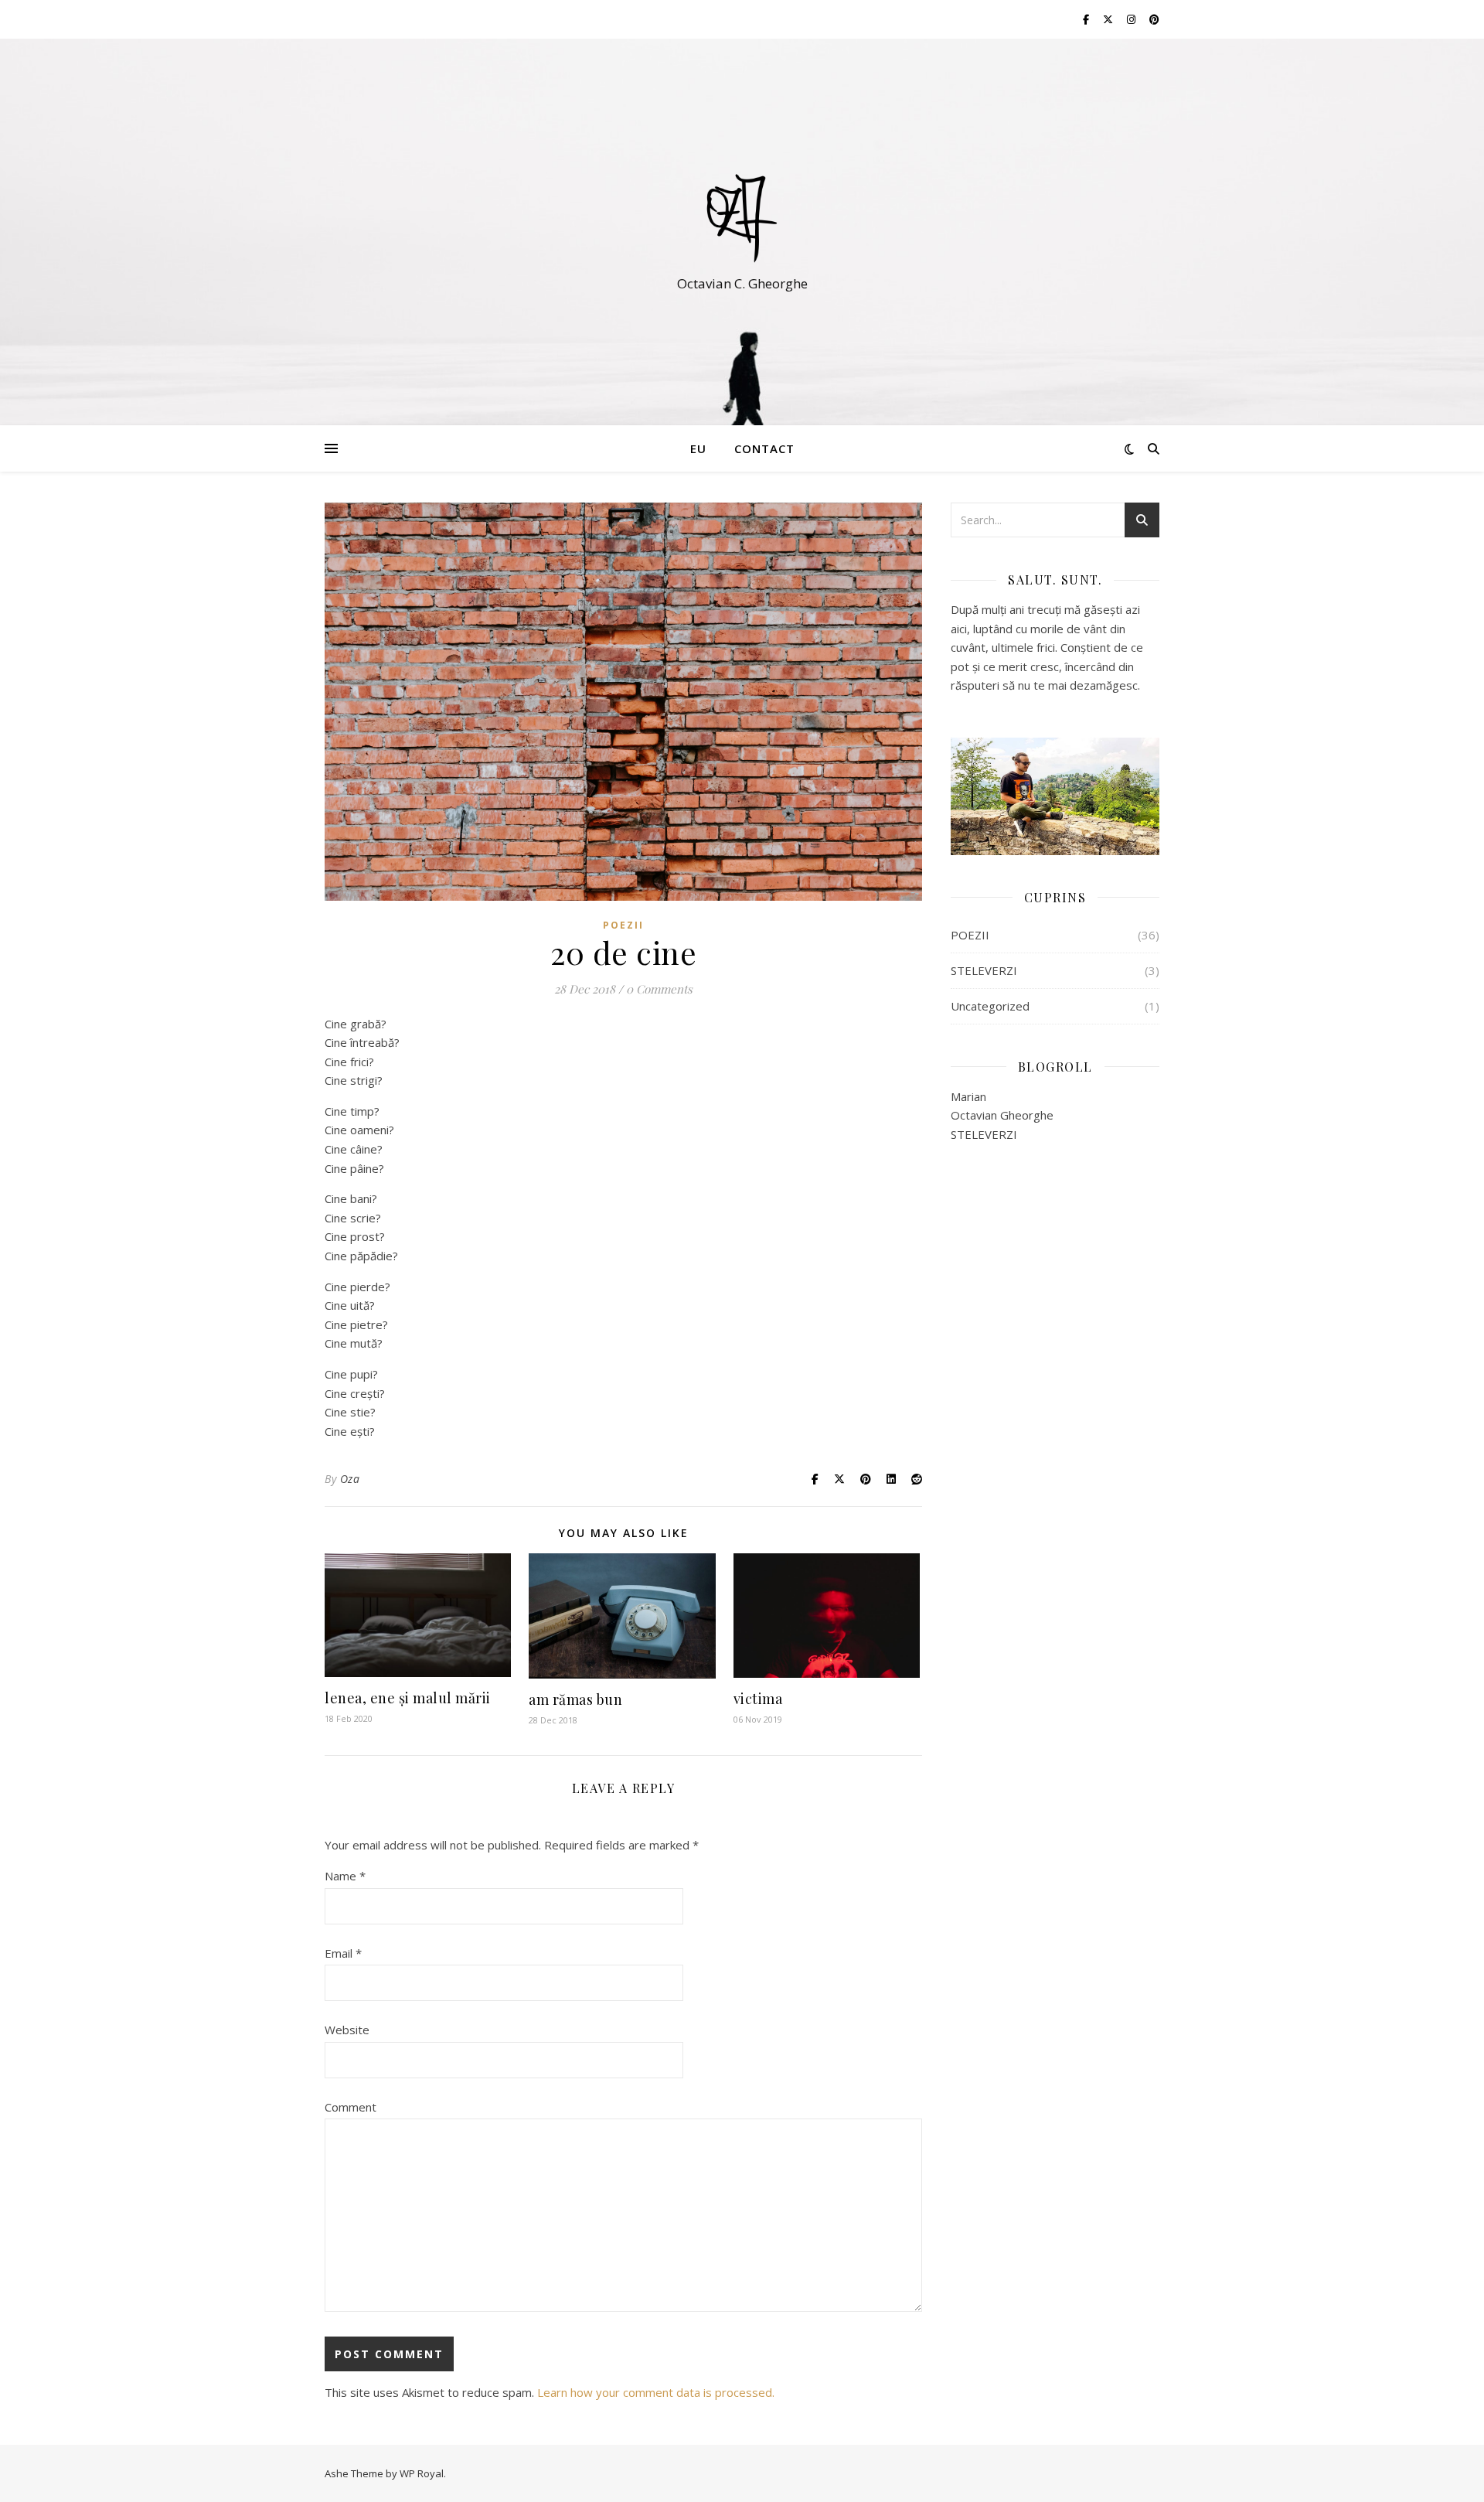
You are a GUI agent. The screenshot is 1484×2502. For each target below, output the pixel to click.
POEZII (623, 925)
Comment (351, 2107)
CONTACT (764, 448)
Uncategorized (990, 1006)
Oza (350, 1479)
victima (758, 1699)
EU (698, 448)
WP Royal (422, 2473)
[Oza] (742, 218)
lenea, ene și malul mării (408, 1698)
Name (345, 1876)
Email (343, 1953)
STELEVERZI (984, 970)
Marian (968, 1096)
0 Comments (659, 989)
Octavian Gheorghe (1002, 1115)
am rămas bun (575, 1699)
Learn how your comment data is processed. (656, 2392)
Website (347, 2030)
